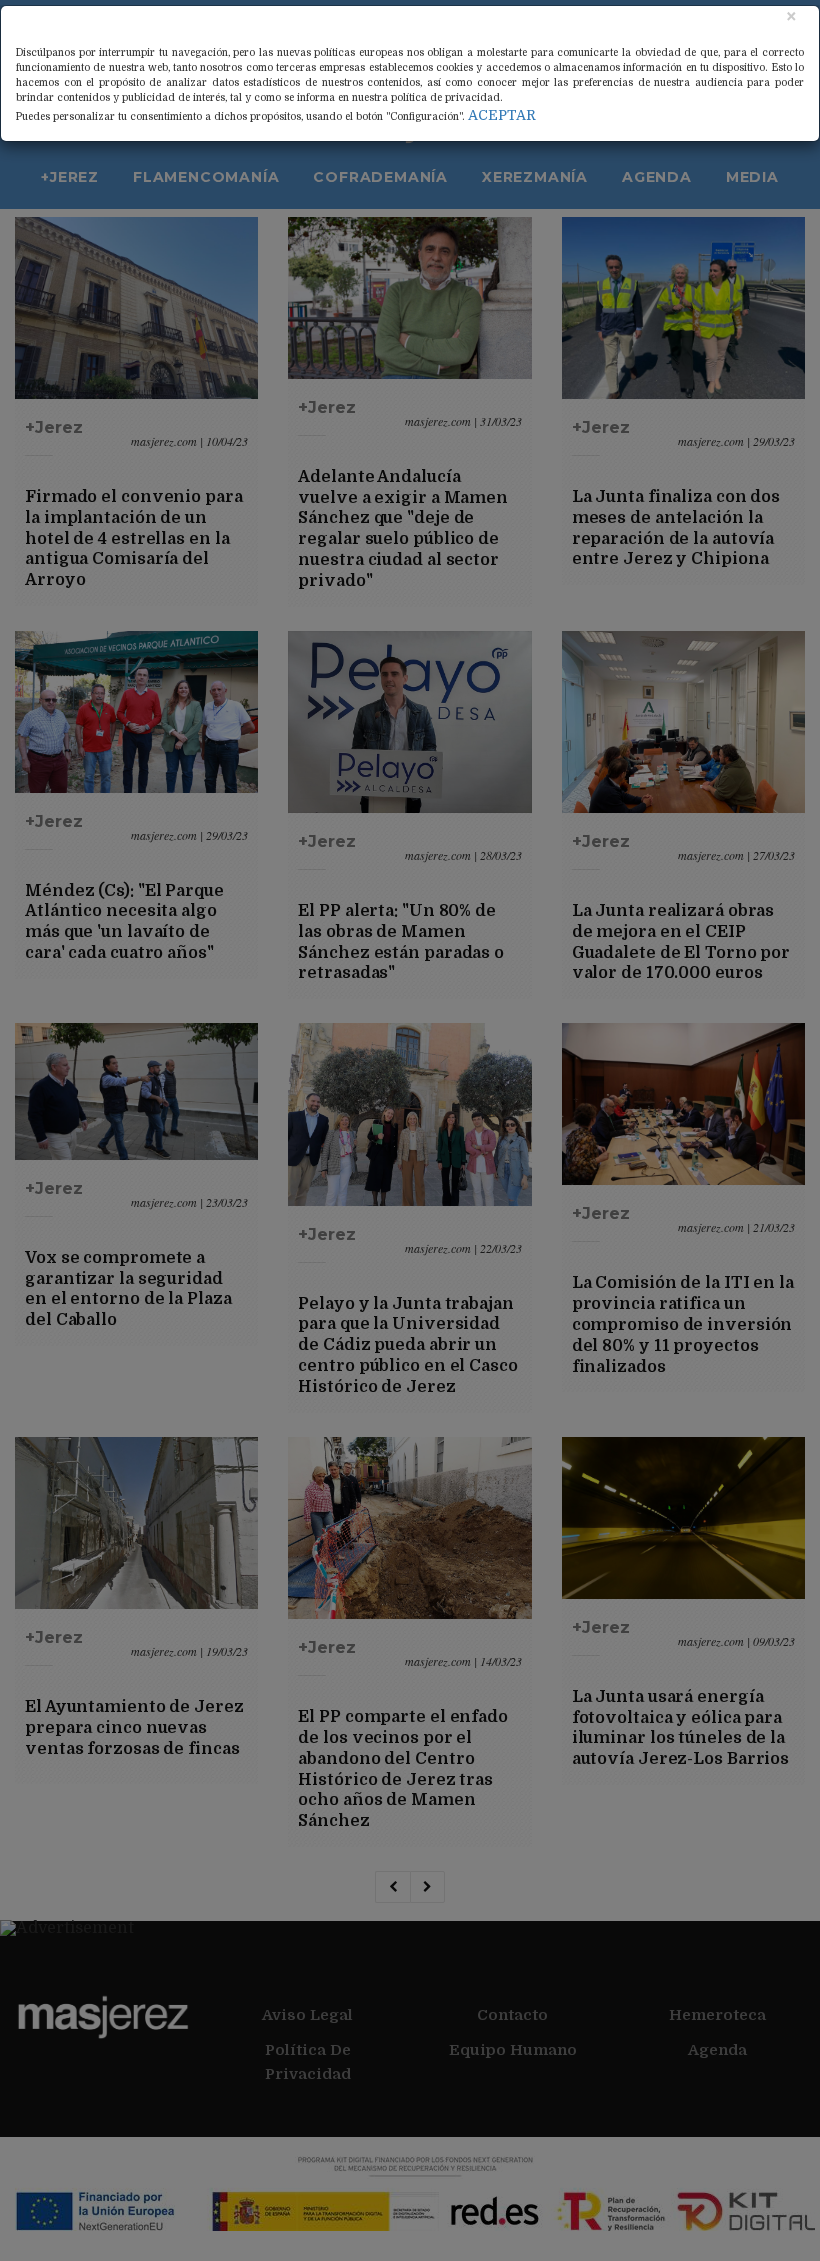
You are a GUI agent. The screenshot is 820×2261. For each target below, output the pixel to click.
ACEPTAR (502, 115)
